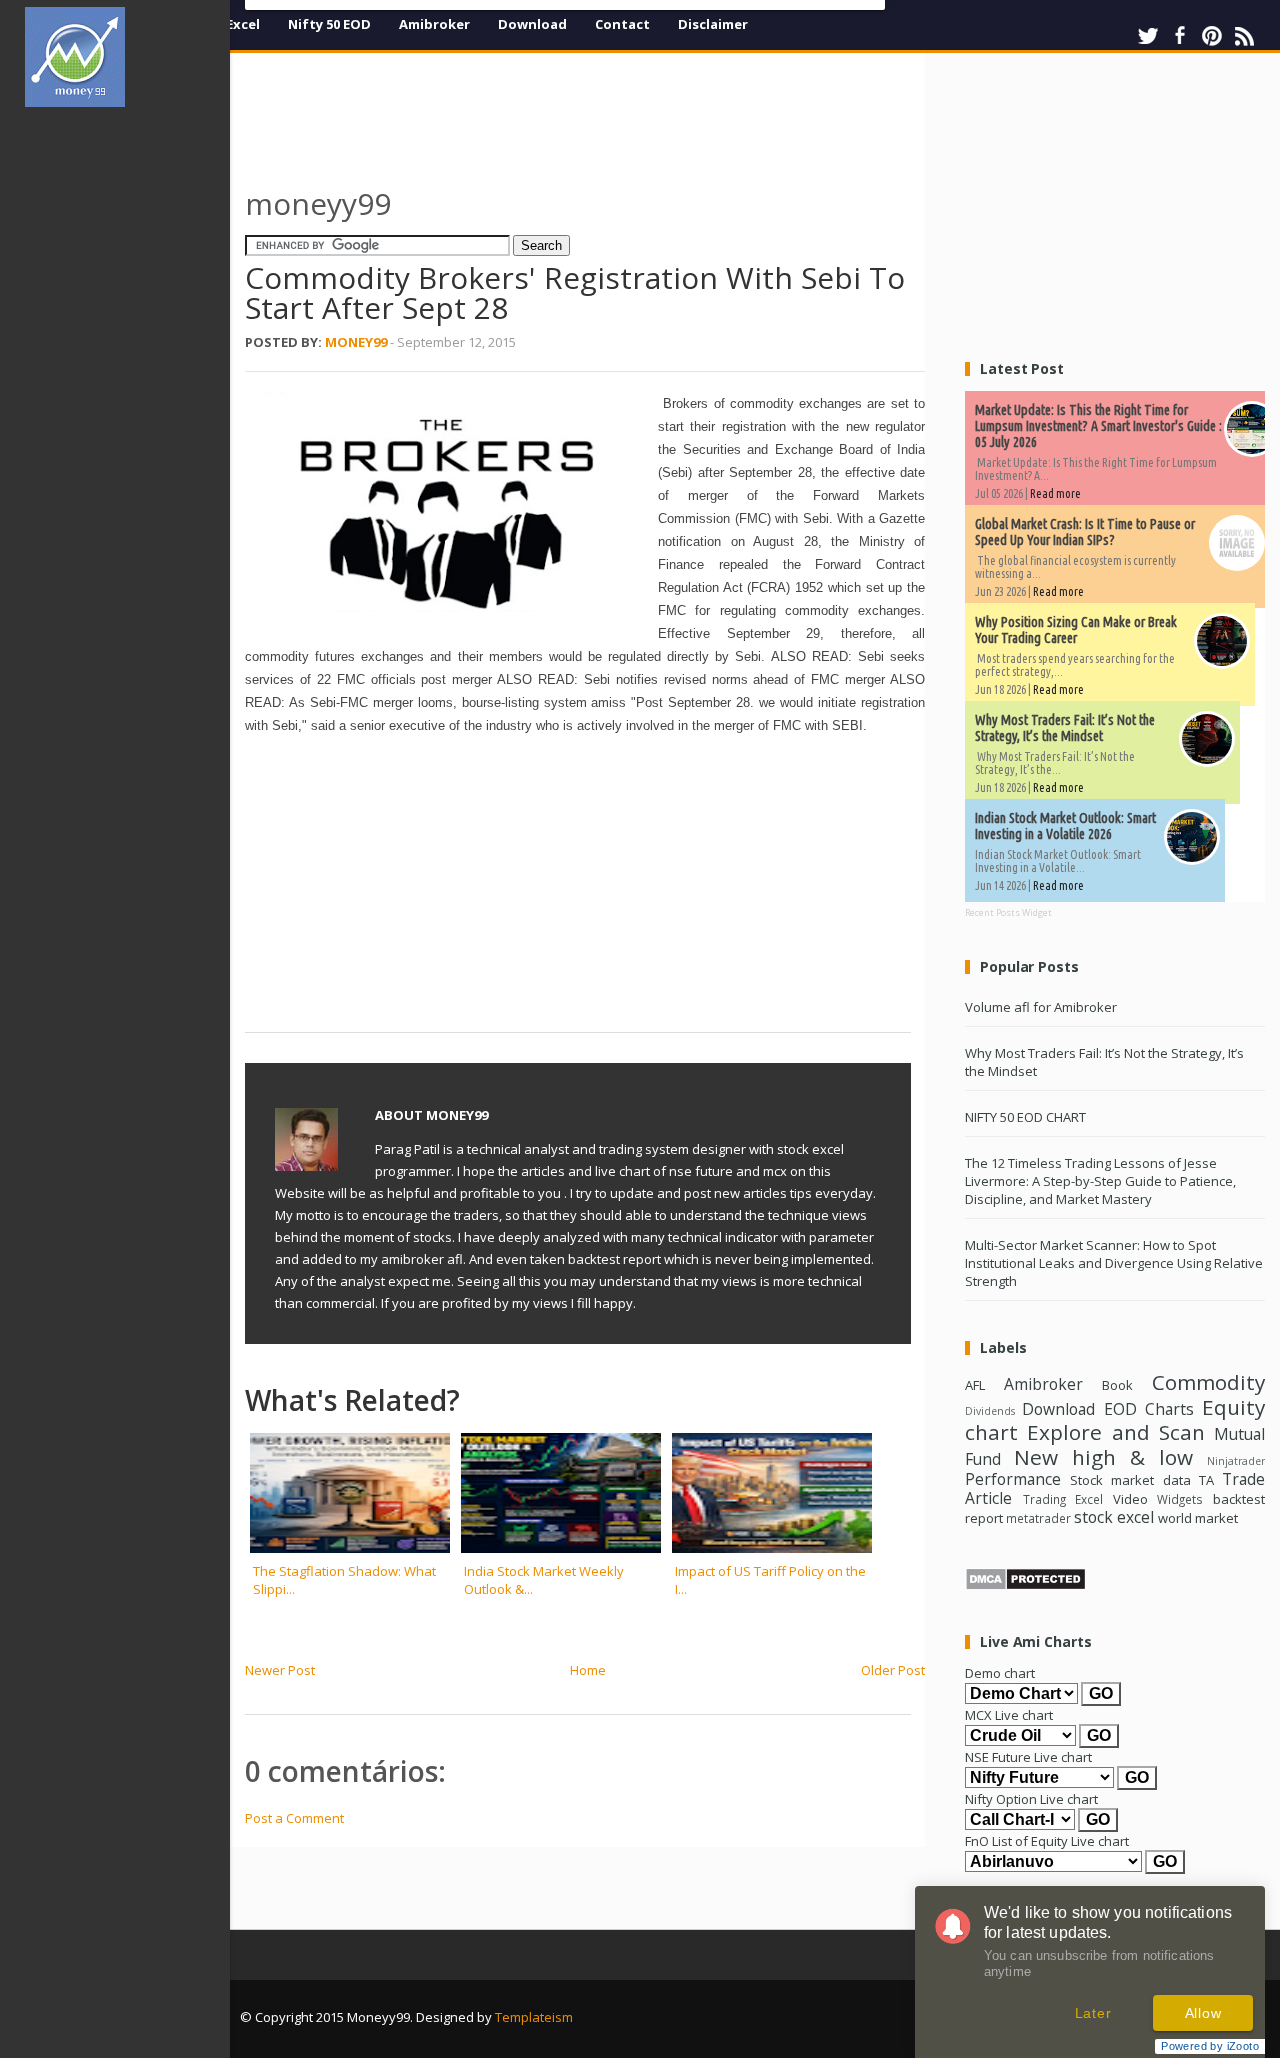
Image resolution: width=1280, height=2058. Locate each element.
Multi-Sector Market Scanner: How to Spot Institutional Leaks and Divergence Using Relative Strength (1114, 1263)
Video (1130, 1499)
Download (532, 24)
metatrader (1038, 1518)
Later (1093, 2013)
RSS (1244, 36)
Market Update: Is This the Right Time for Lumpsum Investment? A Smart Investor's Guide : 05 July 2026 (1098, 426)
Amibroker (434, 24)
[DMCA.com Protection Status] (1025, 1586)
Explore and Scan (1116, 1432)
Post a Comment (294, 1818)
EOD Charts (1149, 1409)
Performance (1013, 1479)
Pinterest (1212, 36)
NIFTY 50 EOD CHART (1025, 1117)
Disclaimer (713, 24)
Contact (622, 24)
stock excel (1114, 1517)
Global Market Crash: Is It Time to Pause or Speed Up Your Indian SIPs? (1085, 532)
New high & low (1103, 1457)
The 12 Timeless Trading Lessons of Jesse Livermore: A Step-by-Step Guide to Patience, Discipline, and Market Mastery (1100, 1181)
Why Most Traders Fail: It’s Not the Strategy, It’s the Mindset (1065, 728)
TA (1206, 1480)
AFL (975, 1385)
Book (1117, 1385)
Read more (1055, 493)
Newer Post (280, 1670)
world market (1198, 1518)
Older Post (893, 1670)
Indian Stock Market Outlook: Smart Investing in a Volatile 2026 (1065, 826)
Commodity (1208, 1382)
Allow (1203, 2013)
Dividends (990, 1411)
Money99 (356, 342)
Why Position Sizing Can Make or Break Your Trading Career (1076, 630)
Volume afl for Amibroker (1041, 1007)
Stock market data (1130, 1480)
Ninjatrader (1236, 1461)
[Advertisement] (128, 424)
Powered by (1210, 2046)
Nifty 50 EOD (329, 24)
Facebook (1180, 36)
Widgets (1180, 1499)
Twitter (1148, 36)
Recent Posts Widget (1008, 912)
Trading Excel (1063, 1499)
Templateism (534, 2017)
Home (588, 1670)
